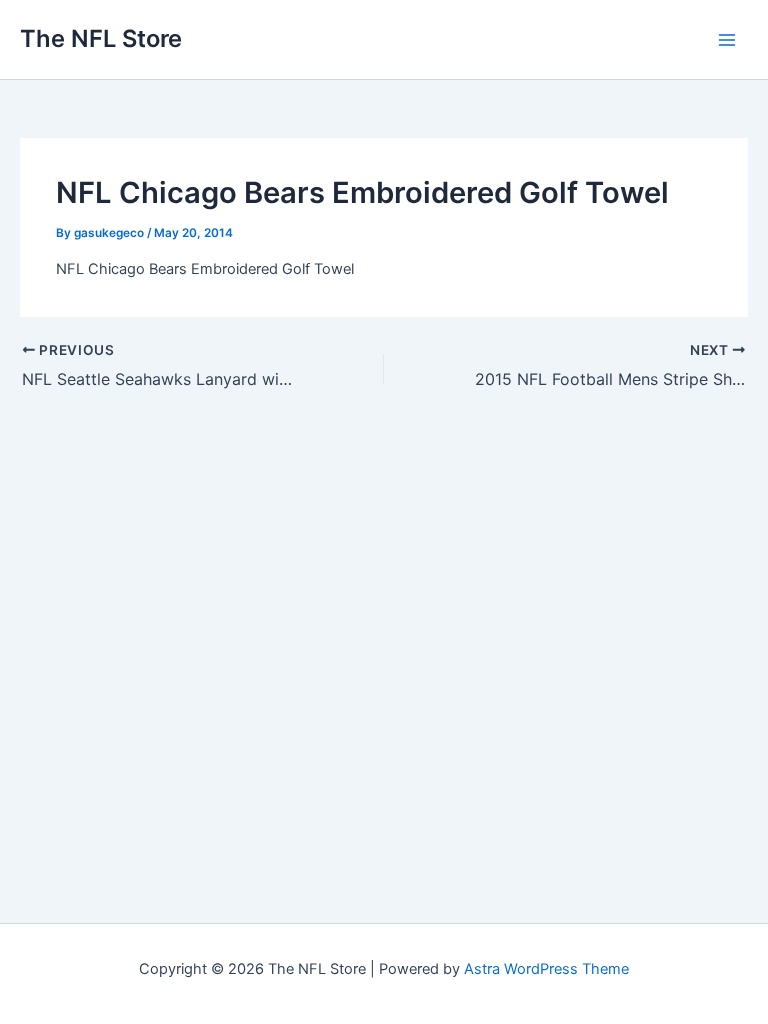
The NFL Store (101, 38)
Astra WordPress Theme (546, 969)
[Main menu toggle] (727, 40)
